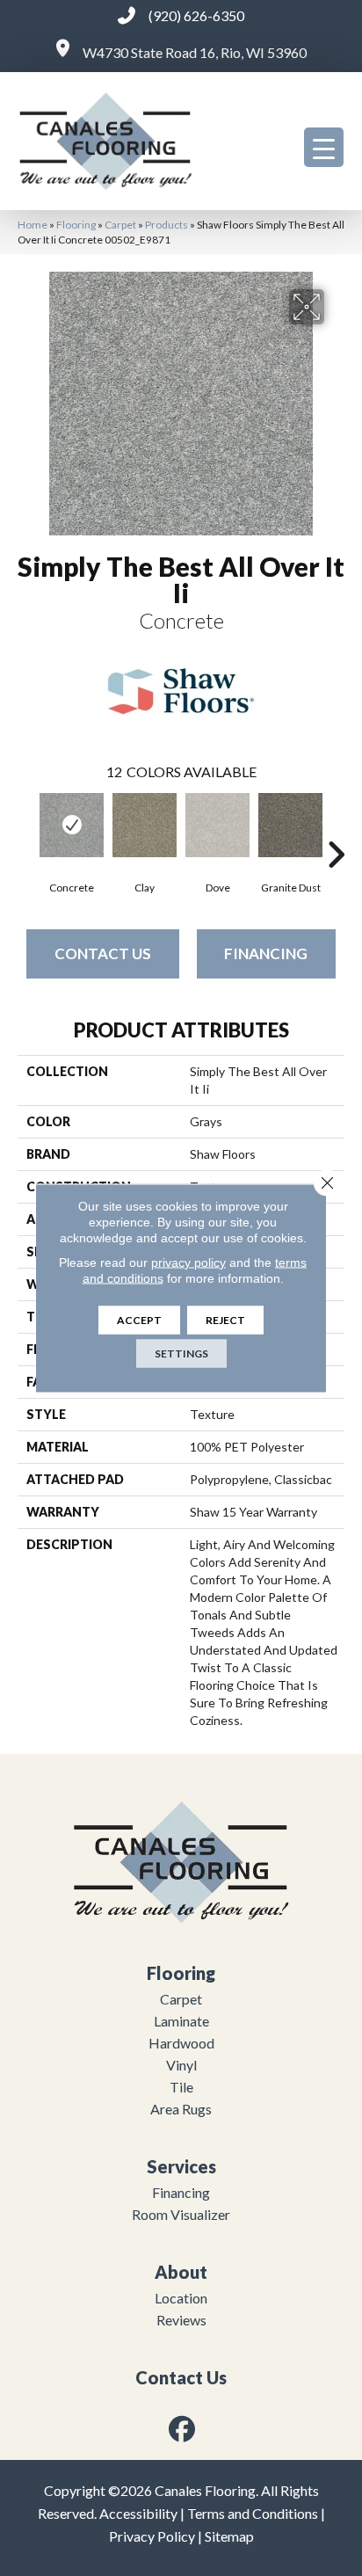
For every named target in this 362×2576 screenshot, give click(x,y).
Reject (225, 1320)
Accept (139, 1320)
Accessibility (138, 2513)
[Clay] (145, 825)
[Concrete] (72, 825)
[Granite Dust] (290, 825)
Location (181, 2298)
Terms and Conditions (253, 2513)
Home (33, 225)
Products (167, 225)
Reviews (181, 2320)
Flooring (76, 225)
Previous (26, 828)
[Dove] (217, 825)
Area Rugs (181, 2109)
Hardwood (181, 2043)
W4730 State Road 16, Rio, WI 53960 (195, 52)
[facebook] (183, 2429)
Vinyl (181, 2065)
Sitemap (229, 2536)
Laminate (181, 2021)
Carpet (120, 225)
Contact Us (103, 953)
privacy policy (188, 1263)
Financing (266, 953)
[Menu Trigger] (324, 147)
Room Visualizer (181, 2214)
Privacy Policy (152, 2536)
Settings (181, 1353)
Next (336, 828)
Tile (181, 2087)
